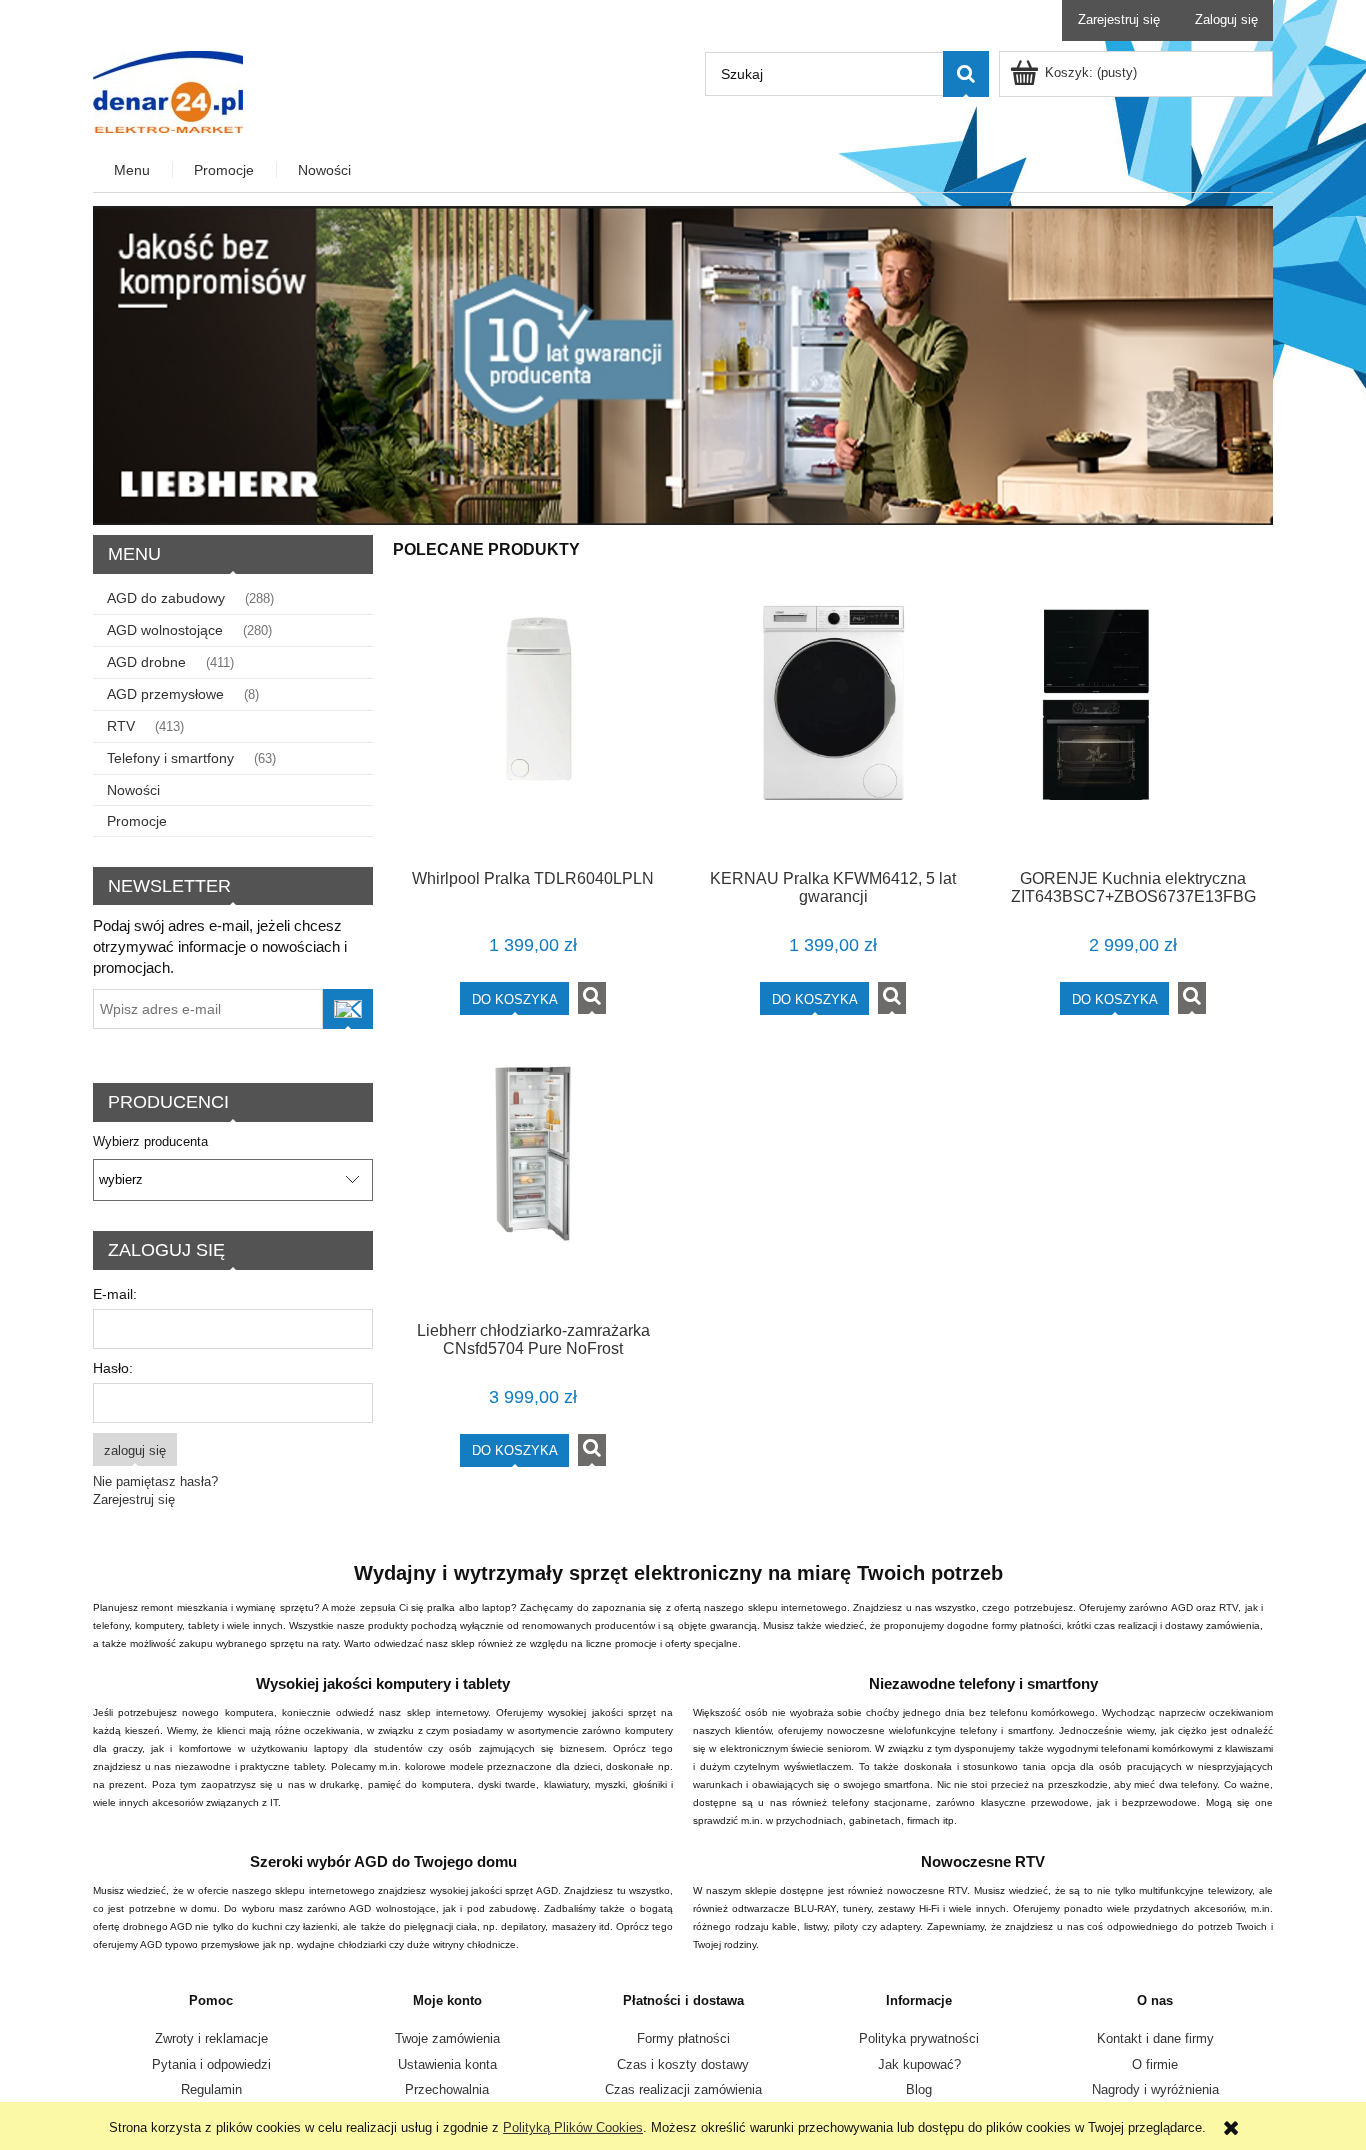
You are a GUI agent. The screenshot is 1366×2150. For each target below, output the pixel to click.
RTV (121, 726)
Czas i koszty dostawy (683, 2064)
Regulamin (211, 2089)
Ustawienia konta (447, 2064)
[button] (592, 998)
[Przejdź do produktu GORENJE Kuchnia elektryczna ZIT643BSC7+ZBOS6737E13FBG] (1133, 730)
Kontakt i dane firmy (1155, 2038)
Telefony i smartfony (170, 758)
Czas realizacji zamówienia (683, 2089)
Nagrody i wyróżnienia (1155, 2089)
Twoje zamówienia (447, 2038)
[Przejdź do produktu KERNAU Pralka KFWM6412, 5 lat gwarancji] (833, 730)
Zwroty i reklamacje (211, 2038)
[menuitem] (133, 170)
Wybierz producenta (150, 1142)
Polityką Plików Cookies (573, 2127)
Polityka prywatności (919, 2038)
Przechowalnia (447, 2089)
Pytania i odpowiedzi (211, 2064)
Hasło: (113, 1368)
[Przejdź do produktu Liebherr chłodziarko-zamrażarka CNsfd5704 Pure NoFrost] (533, 1181)
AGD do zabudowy (166, 598)
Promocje (137, 821)
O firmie (1155, 2064)
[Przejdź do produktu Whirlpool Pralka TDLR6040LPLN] (533, 730)
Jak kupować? (919, 2064)
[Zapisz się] (348, 1009)
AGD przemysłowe (165, 694)
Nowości (133, 790)
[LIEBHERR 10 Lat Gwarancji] (683, 364)
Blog (919, 2089)
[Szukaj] (966, 74)
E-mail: (115, 1294)
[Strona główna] (168, 90)
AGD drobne (146, 662)
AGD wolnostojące (165, 630)
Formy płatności (683, 2038)
